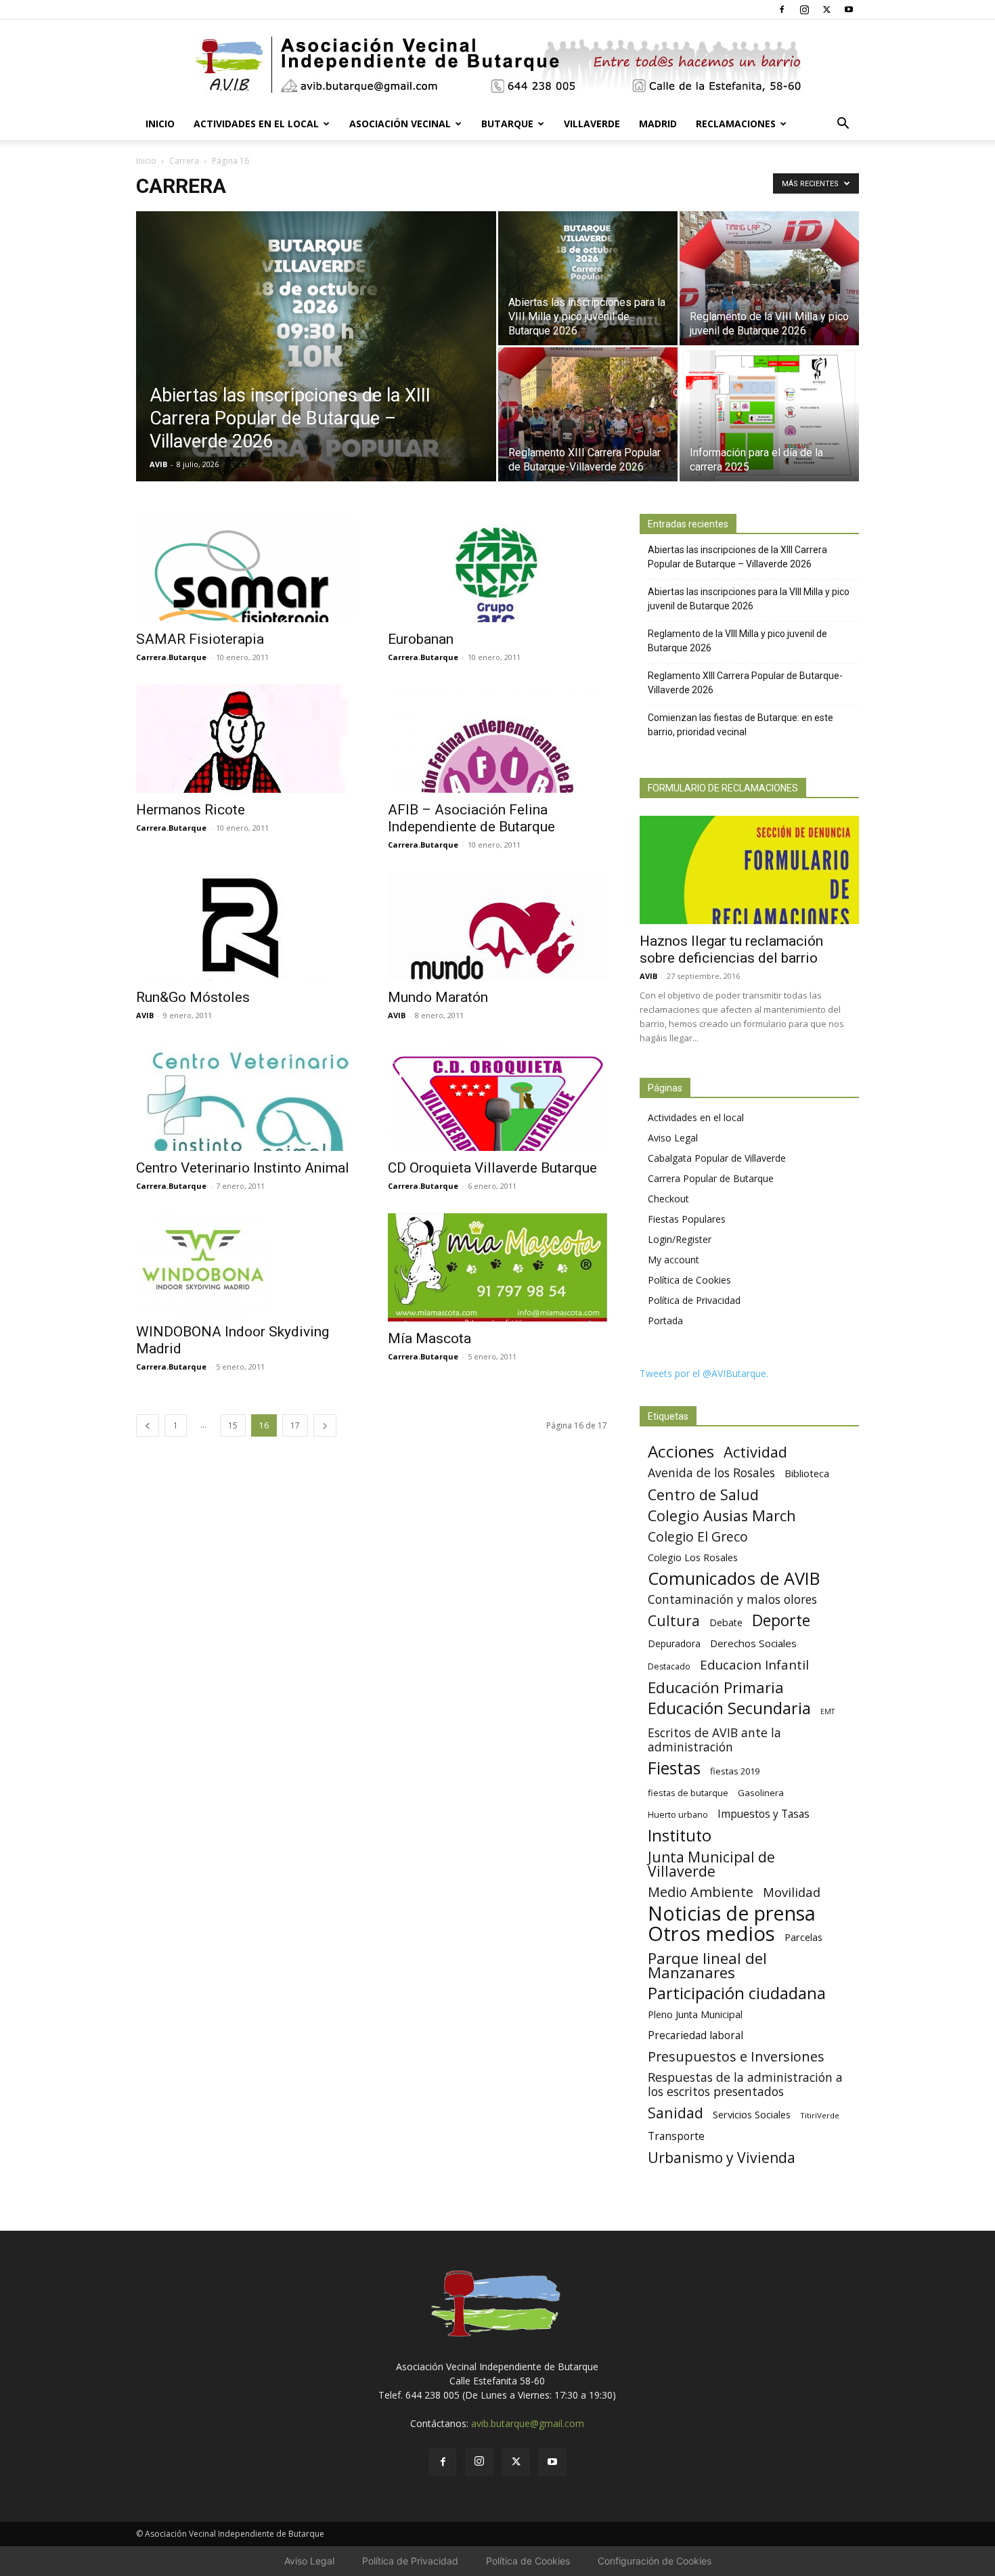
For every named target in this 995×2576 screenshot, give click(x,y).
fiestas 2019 (735, 1771)
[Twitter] (826, 9)
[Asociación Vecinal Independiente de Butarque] (497, 65)
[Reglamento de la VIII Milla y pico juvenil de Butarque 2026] (769, 278)
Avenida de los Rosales (711, 1473)
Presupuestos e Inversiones (736, 2056)
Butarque (507, 124)
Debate (726, 1622)
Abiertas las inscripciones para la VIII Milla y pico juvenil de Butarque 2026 (749, 599)
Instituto (680, 1836)
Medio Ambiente (701, 1892)
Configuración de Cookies (655, 2561)
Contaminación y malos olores (732, 1599)
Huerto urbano (678, 1815)
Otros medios (711, 1934)
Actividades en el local (256, 124)
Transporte (676, 2136)
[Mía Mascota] (497, 1267)
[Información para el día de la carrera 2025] (769, 414)
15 (233, 1425)
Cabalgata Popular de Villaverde (717, 1158)
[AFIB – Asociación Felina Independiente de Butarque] (497, 739)
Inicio (160, 124)
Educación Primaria (716, 1687)
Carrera (184, 161)
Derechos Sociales (753, 1643)
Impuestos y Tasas (764, 1814)
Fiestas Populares (687, 1219)
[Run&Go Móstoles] (246, 926)
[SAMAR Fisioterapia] (246, 568)
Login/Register (680, 1239)
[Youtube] (849, 9)
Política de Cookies (689, 1280)
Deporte (781, 1620)
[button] (843, 125)
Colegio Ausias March (722, 1515)
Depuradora (674, 1643)
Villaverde (592, 124)
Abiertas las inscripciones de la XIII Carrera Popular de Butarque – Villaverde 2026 (737, 557)
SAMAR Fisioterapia (200, 639)
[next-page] (325, 1425)
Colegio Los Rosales (693, 1557)
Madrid (658, 124)
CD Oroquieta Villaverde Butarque (492, 1168)
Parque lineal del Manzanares (707, 1965)
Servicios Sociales (752, 2114)
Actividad (755, 1452)
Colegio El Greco (698, 1536)
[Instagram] (804, 9)
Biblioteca (807, 1473)
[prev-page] (148, 1425)
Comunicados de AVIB (734, 1578)
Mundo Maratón (438, 997)
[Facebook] (782, 9)
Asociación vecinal (400, 124)
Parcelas (803, 1937)
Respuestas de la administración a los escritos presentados (745, 2084)
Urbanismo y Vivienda (722, 2157)
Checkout (668, 1199)
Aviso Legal (673, 1138)
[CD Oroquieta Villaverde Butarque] (497, 1097)
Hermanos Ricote (191, 810)
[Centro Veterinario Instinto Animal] (246, 1097)
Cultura (674, 1620)
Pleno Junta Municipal (695, 2014)
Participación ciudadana (737, 1993)
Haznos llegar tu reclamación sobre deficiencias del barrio (731, 949)
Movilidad (792, 1892)
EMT (827, 1711)
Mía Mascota (429, 1338)
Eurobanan (421, 639)
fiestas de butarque (688, 1793)
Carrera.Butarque (171, 657)
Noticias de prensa (732, 1913)
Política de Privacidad (694, 1300)
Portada (665, 1320)
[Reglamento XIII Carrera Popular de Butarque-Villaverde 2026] (588, 414)
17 (295, 1425)
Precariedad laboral (695, 2035)
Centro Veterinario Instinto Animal (243, 1168)
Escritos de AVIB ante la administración (714, 1740)
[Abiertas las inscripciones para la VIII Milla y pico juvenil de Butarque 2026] (588, 278)
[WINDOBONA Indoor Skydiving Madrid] (246, 1264)
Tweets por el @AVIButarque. (704, 1373)
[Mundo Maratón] (497, 926)
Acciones (681, 1451)
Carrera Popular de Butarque (711, 1178)
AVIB (158, 464)
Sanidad (676, 2113)
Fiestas (674, 1768)
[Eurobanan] (497, 568)
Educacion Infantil (754, 1664)
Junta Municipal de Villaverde (711, 1864)
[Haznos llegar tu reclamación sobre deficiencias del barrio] (749, 870)
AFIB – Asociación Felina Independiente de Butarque (471, 818)
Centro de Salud (703, 1494)
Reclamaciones (736, 124)
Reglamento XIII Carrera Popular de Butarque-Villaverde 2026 (745, 683)
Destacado (669, 1666)
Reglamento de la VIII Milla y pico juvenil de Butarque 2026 (737, 641)
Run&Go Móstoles (193, 997)
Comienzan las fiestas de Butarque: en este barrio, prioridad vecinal (740, 725)
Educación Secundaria (729, 1708)
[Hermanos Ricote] (246, 739)
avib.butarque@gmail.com (528, 2423)
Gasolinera (761, 1793)
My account (673, 1260)
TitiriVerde (820, 2115)
